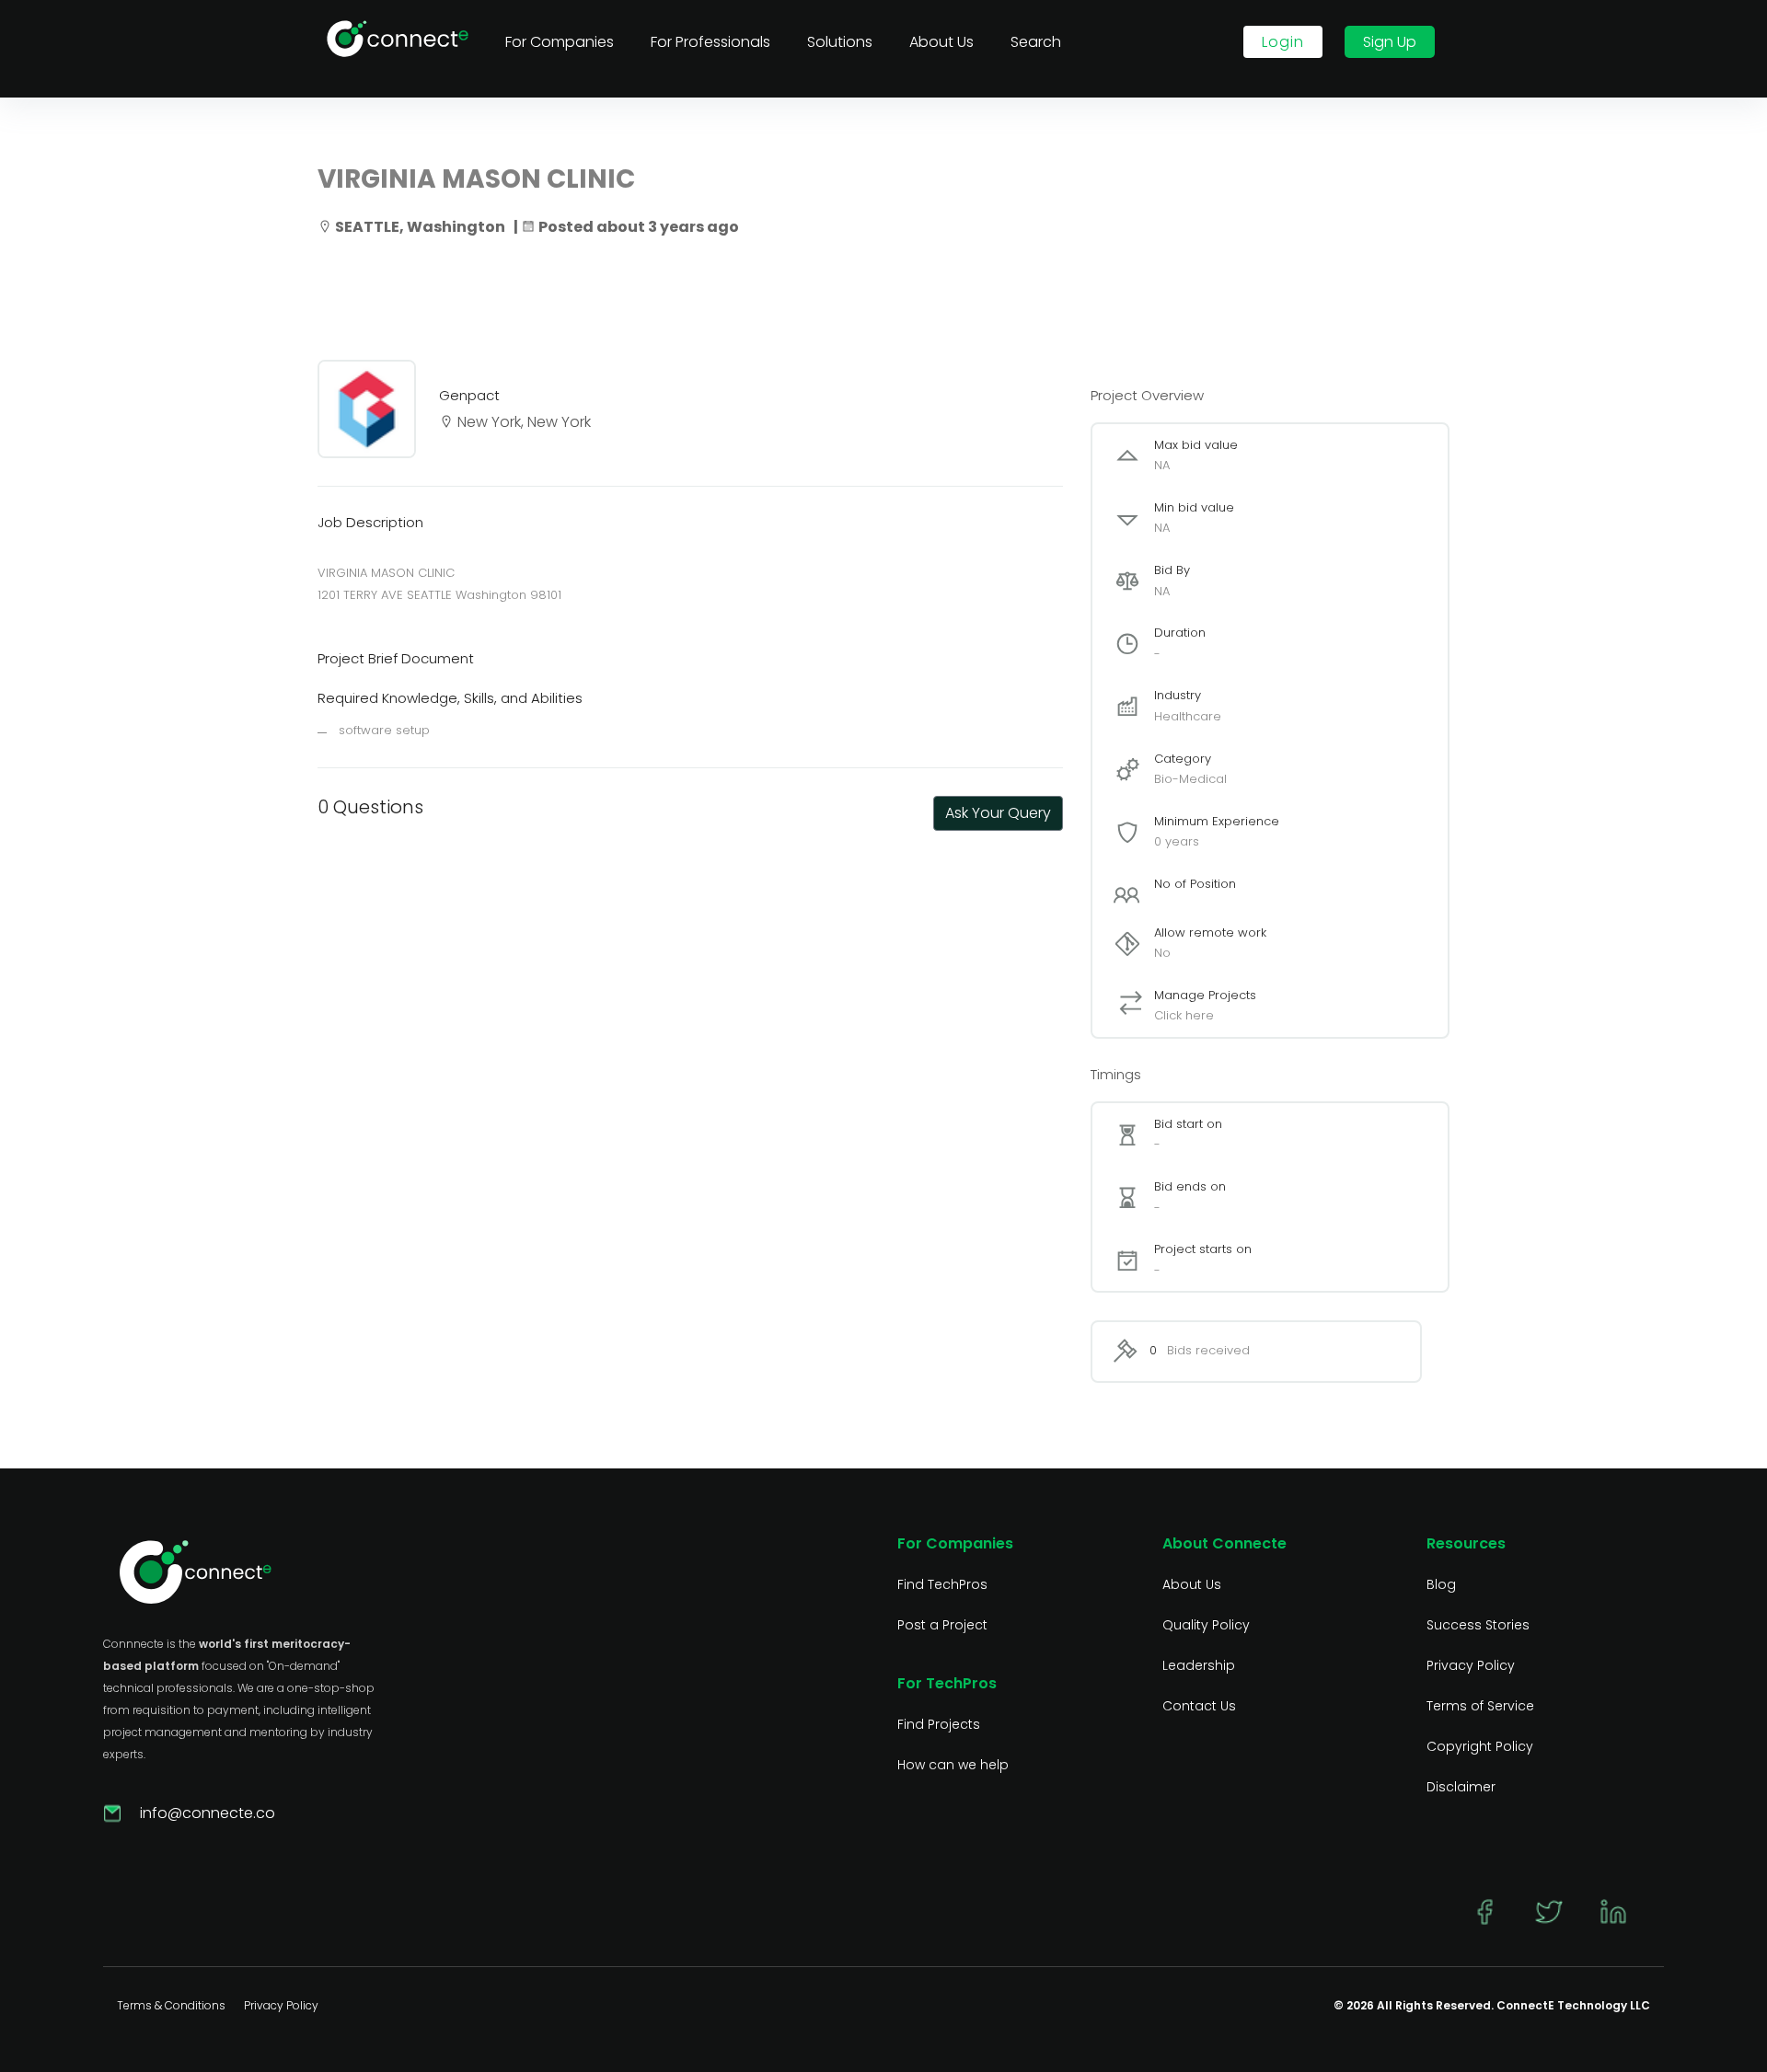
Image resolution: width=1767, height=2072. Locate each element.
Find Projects (939, 1724)
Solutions (840, 42)
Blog (1441, 1584)
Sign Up (1390, 42)
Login (1283, 42)
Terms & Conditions (171, 2005)
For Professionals (710, 42)
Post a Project (942, 1625)
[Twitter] (1549, 1914)
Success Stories (1478, 1625)
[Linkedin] (1613, 1914)
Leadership (1199, 1665)
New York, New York (522, 422)
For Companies (560, 42)
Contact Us (1199, 1706)
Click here (1184, 1015)
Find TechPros (942, 1584)
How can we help (953, 1765)
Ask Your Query (998, 813)
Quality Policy (1206, 1625)
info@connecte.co (208, 1813)
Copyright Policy (1480, 1746)
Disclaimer (1461, 1787)
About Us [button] (941, 42)
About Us (1192, 1584)
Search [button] (1036, 42)
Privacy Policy (1471, 1665)
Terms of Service (1480, 1706)
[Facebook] (1484, 1914)
